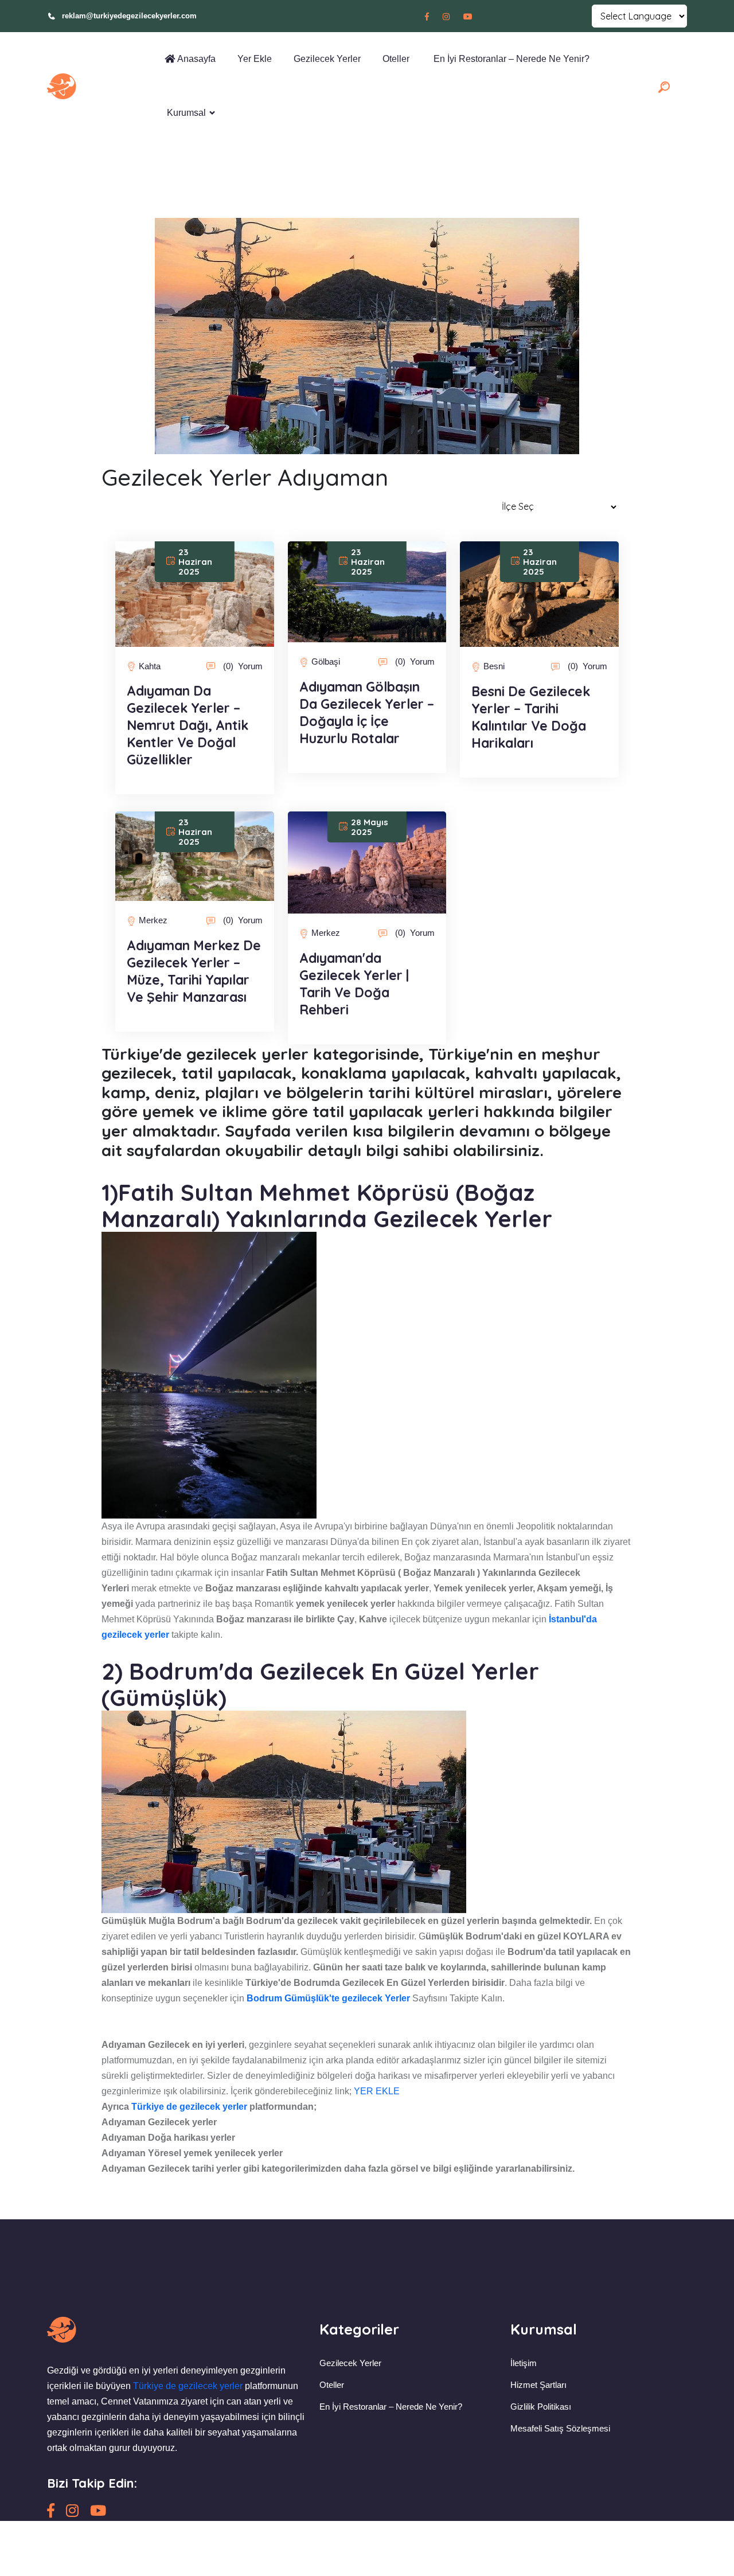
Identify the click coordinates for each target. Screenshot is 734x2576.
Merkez (153, 920)
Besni (494, 666)
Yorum (243, 666)
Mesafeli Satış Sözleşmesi (560, 2428)
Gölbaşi (326, 661)
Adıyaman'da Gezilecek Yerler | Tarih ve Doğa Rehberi (354, 984)
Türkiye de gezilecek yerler (189, 2107)
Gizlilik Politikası (541, 2407)
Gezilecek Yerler (326, 59)
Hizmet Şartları (538, 2385)
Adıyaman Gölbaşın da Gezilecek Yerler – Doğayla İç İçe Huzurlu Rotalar (367, 713)
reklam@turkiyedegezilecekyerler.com (129, 16)
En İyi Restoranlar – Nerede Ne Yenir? (509, 59)
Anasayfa (195, 59)
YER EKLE (377, 2091)
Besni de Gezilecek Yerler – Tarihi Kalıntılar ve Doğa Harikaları (531, 717)
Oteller (395, 59)
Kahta (150, 666)
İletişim (524, 2363)
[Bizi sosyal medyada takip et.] (427, 17)
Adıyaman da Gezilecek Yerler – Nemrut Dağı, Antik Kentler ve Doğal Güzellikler (188, 725)
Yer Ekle (253, 59)
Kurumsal (185, 113)
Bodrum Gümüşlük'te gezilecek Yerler (328, 1998)
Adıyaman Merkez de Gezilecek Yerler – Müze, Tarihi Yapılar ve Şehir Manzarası (194, 971)
